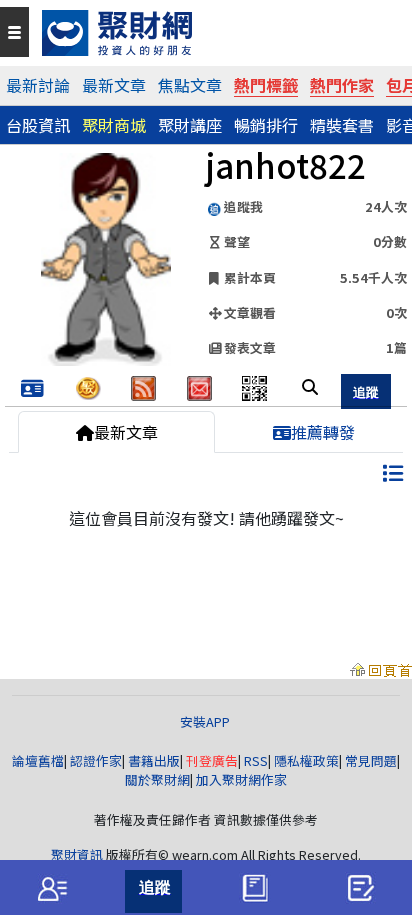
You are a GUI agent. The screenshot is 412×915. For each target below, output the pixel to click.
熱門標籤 (266, 85)
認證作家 (96, 760)
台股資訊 (38, 125)
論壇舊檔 (38, 760)
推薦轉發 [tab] (323, 432)
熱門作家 (342, 85)
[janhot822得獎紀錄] (32, 389)
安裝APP (206, 721)
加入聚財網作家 (241, 779)
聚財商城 (114, 125)
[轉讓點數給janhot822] (88, 386)
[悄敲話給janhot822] (199, 386)
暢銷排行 (266, 125)
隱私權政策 (306, 760)
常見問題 (371, 760)
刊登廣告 (212, 760)
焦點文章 (190, 85)
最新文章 (114, 85)
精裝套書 (342, 125)
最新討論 (38, 85)
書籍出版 (154, 760)
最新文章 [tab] (126, 432)
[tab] (52, 888)
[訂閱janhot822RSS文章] (143, 386)
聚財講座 (190, 125)
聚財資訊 (77, 854)
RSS (256, 760)
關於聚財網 (157, 779)
